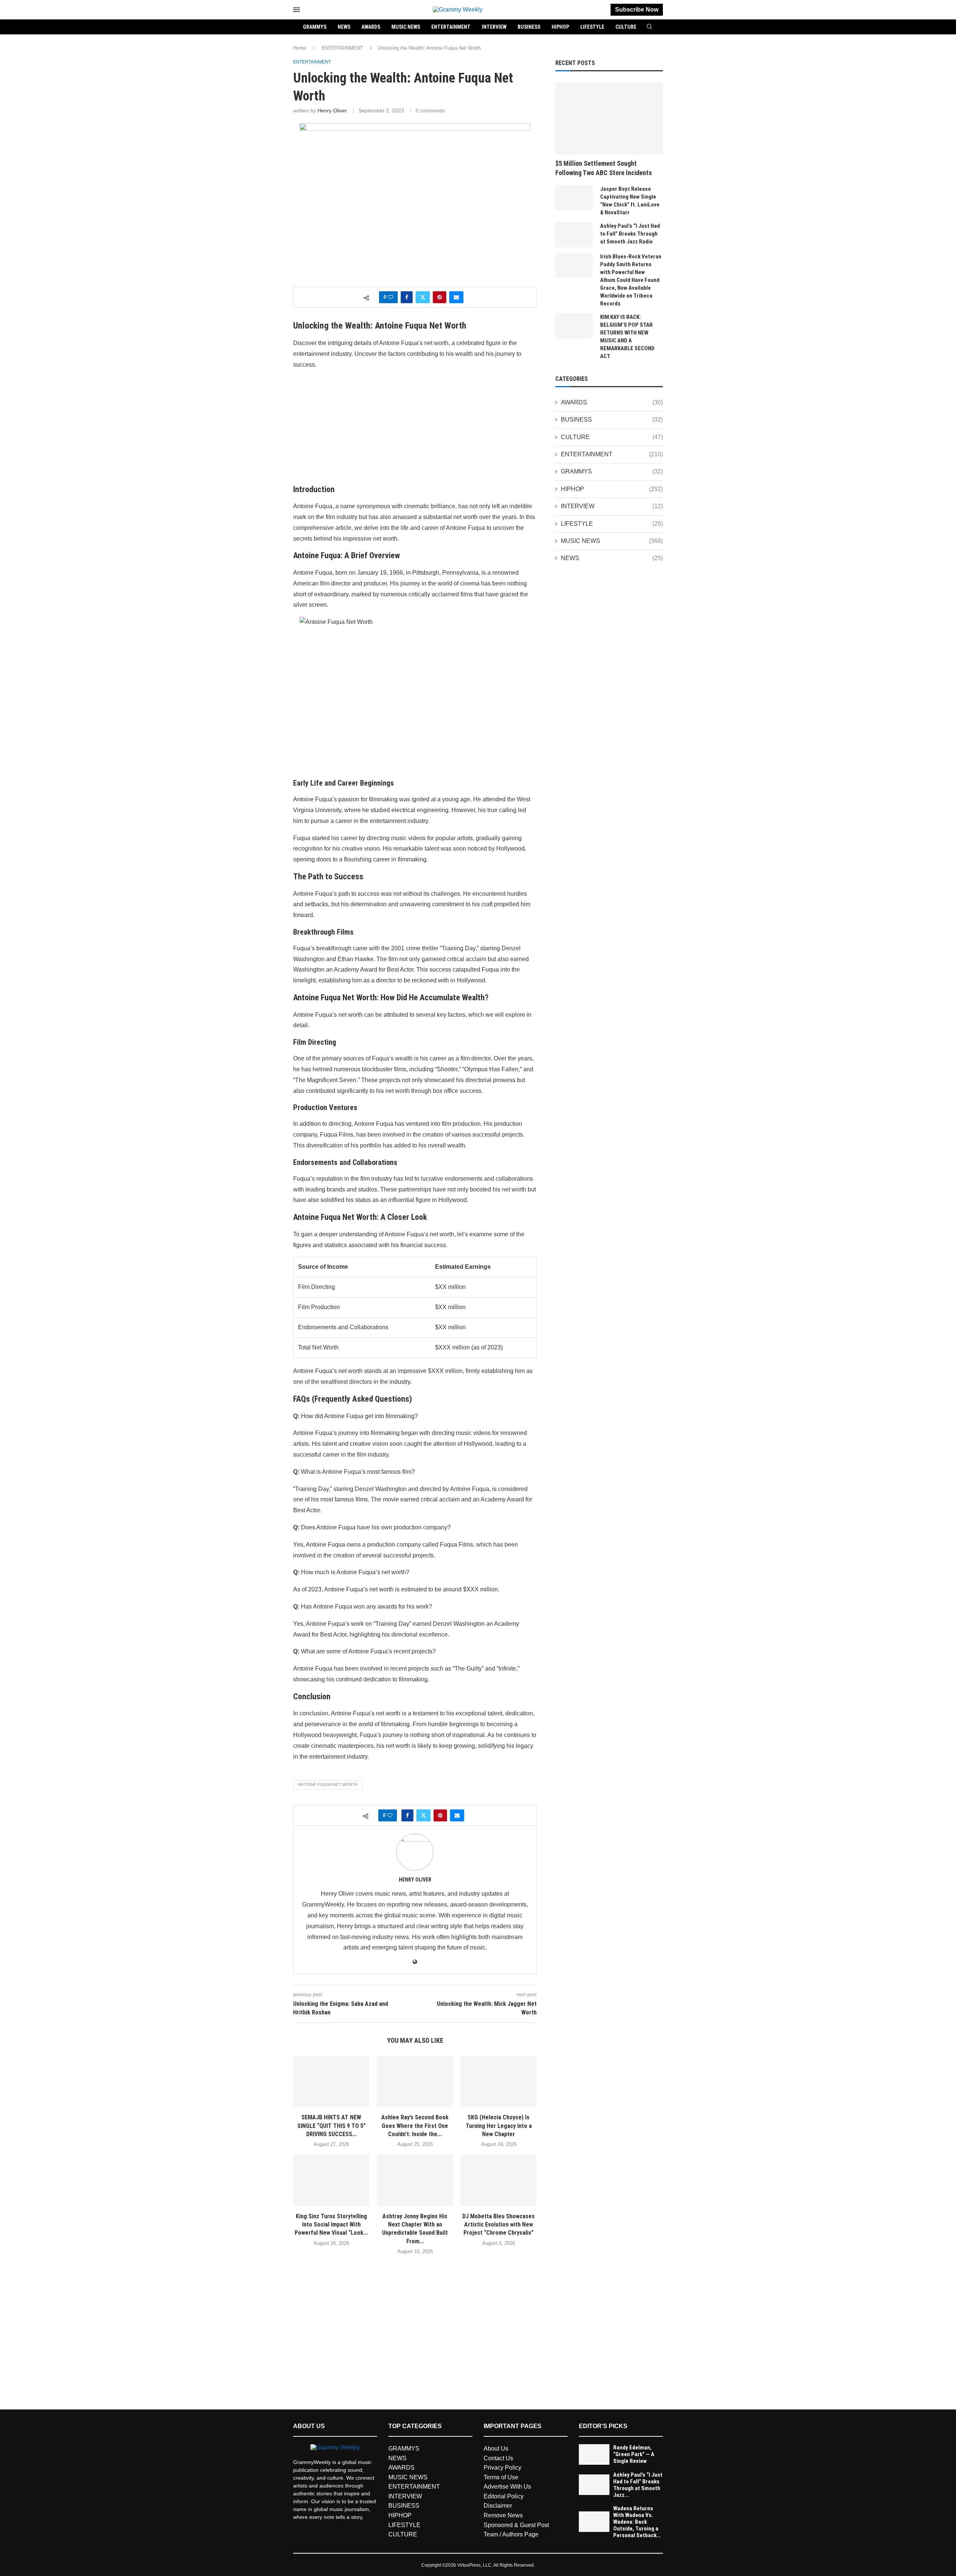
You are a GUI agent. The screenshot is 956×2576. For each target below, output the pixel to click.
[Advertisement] (415, 429)
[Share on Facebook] (407, 297)
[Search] (649, 27)
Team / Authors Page (511, 2534)
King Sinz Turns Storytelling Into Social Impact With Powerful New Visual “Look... (331, 2225)
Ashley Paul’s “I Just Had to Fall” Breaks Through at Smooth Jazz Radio (630, 234)
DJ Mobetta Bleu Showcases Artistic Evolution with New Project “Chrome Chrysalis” (499, 2225)
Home (299, 48)
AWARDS (371, 27)
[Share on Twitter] (423, 297)
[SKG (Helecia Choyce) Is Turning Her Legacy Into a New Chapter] (499, 2082)
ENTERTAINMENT (451, 27)
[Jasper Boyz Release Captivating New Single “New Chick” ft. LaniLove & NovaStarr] (574, 198)
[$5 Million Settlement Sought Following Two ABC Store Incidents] (609, 118)
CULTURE (626, 27)
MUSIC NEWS (406, 27)
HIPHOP (560, 27)
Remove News (503, 2515)
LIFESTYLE (592, 27)
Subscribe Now (637, 10)
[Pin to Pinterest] (440, 297)
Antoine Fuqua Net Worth (328, 1784)
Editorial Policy (504, 2496)
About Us (496, 2448)
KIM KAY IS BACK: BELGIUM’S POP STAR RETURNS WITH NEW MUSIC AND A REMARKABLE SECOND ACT (627, 337)
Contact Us (498, 2458)
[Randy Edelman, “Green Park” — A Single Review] (594, 2454)
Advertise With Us (507, 2487)
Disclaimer (498, 2506)
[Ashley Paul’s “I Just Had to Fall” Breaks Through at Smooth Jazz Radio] (574, 235)
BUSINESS (529, 27)
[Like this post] (391, 297)
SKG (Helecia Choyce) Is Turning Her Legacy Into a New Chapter (499, 2126)
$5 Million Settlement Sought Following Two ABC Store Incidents (604, 168)
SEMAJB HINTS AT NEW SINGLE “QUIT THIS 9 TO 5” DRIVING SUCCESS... (331, 2126)
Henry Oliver (332, 111)
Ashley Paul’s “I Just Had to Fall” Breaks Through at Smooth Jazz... (638, 2485)
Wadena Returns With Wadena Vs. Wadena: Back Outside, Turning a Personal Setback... (637, 2522)
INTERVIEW (494, 27)
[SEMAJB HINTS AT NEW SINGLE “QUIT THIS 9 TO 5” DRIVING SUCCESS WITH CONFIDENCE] (331, 2082)
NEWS (344, 27)
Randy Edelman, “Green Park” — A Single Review (634, 2454)
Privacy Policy (502, 2468)
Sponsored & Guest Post (516, 2525)
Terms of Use (501, 2477)
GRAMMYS (315, 27)
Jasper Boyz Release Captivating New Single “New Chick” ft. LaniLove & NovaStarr (630, 201)
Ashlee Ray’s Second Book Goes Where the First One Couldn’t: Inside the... (415, 2126)
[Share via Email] (456, 297)
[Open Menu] (297, 10)
